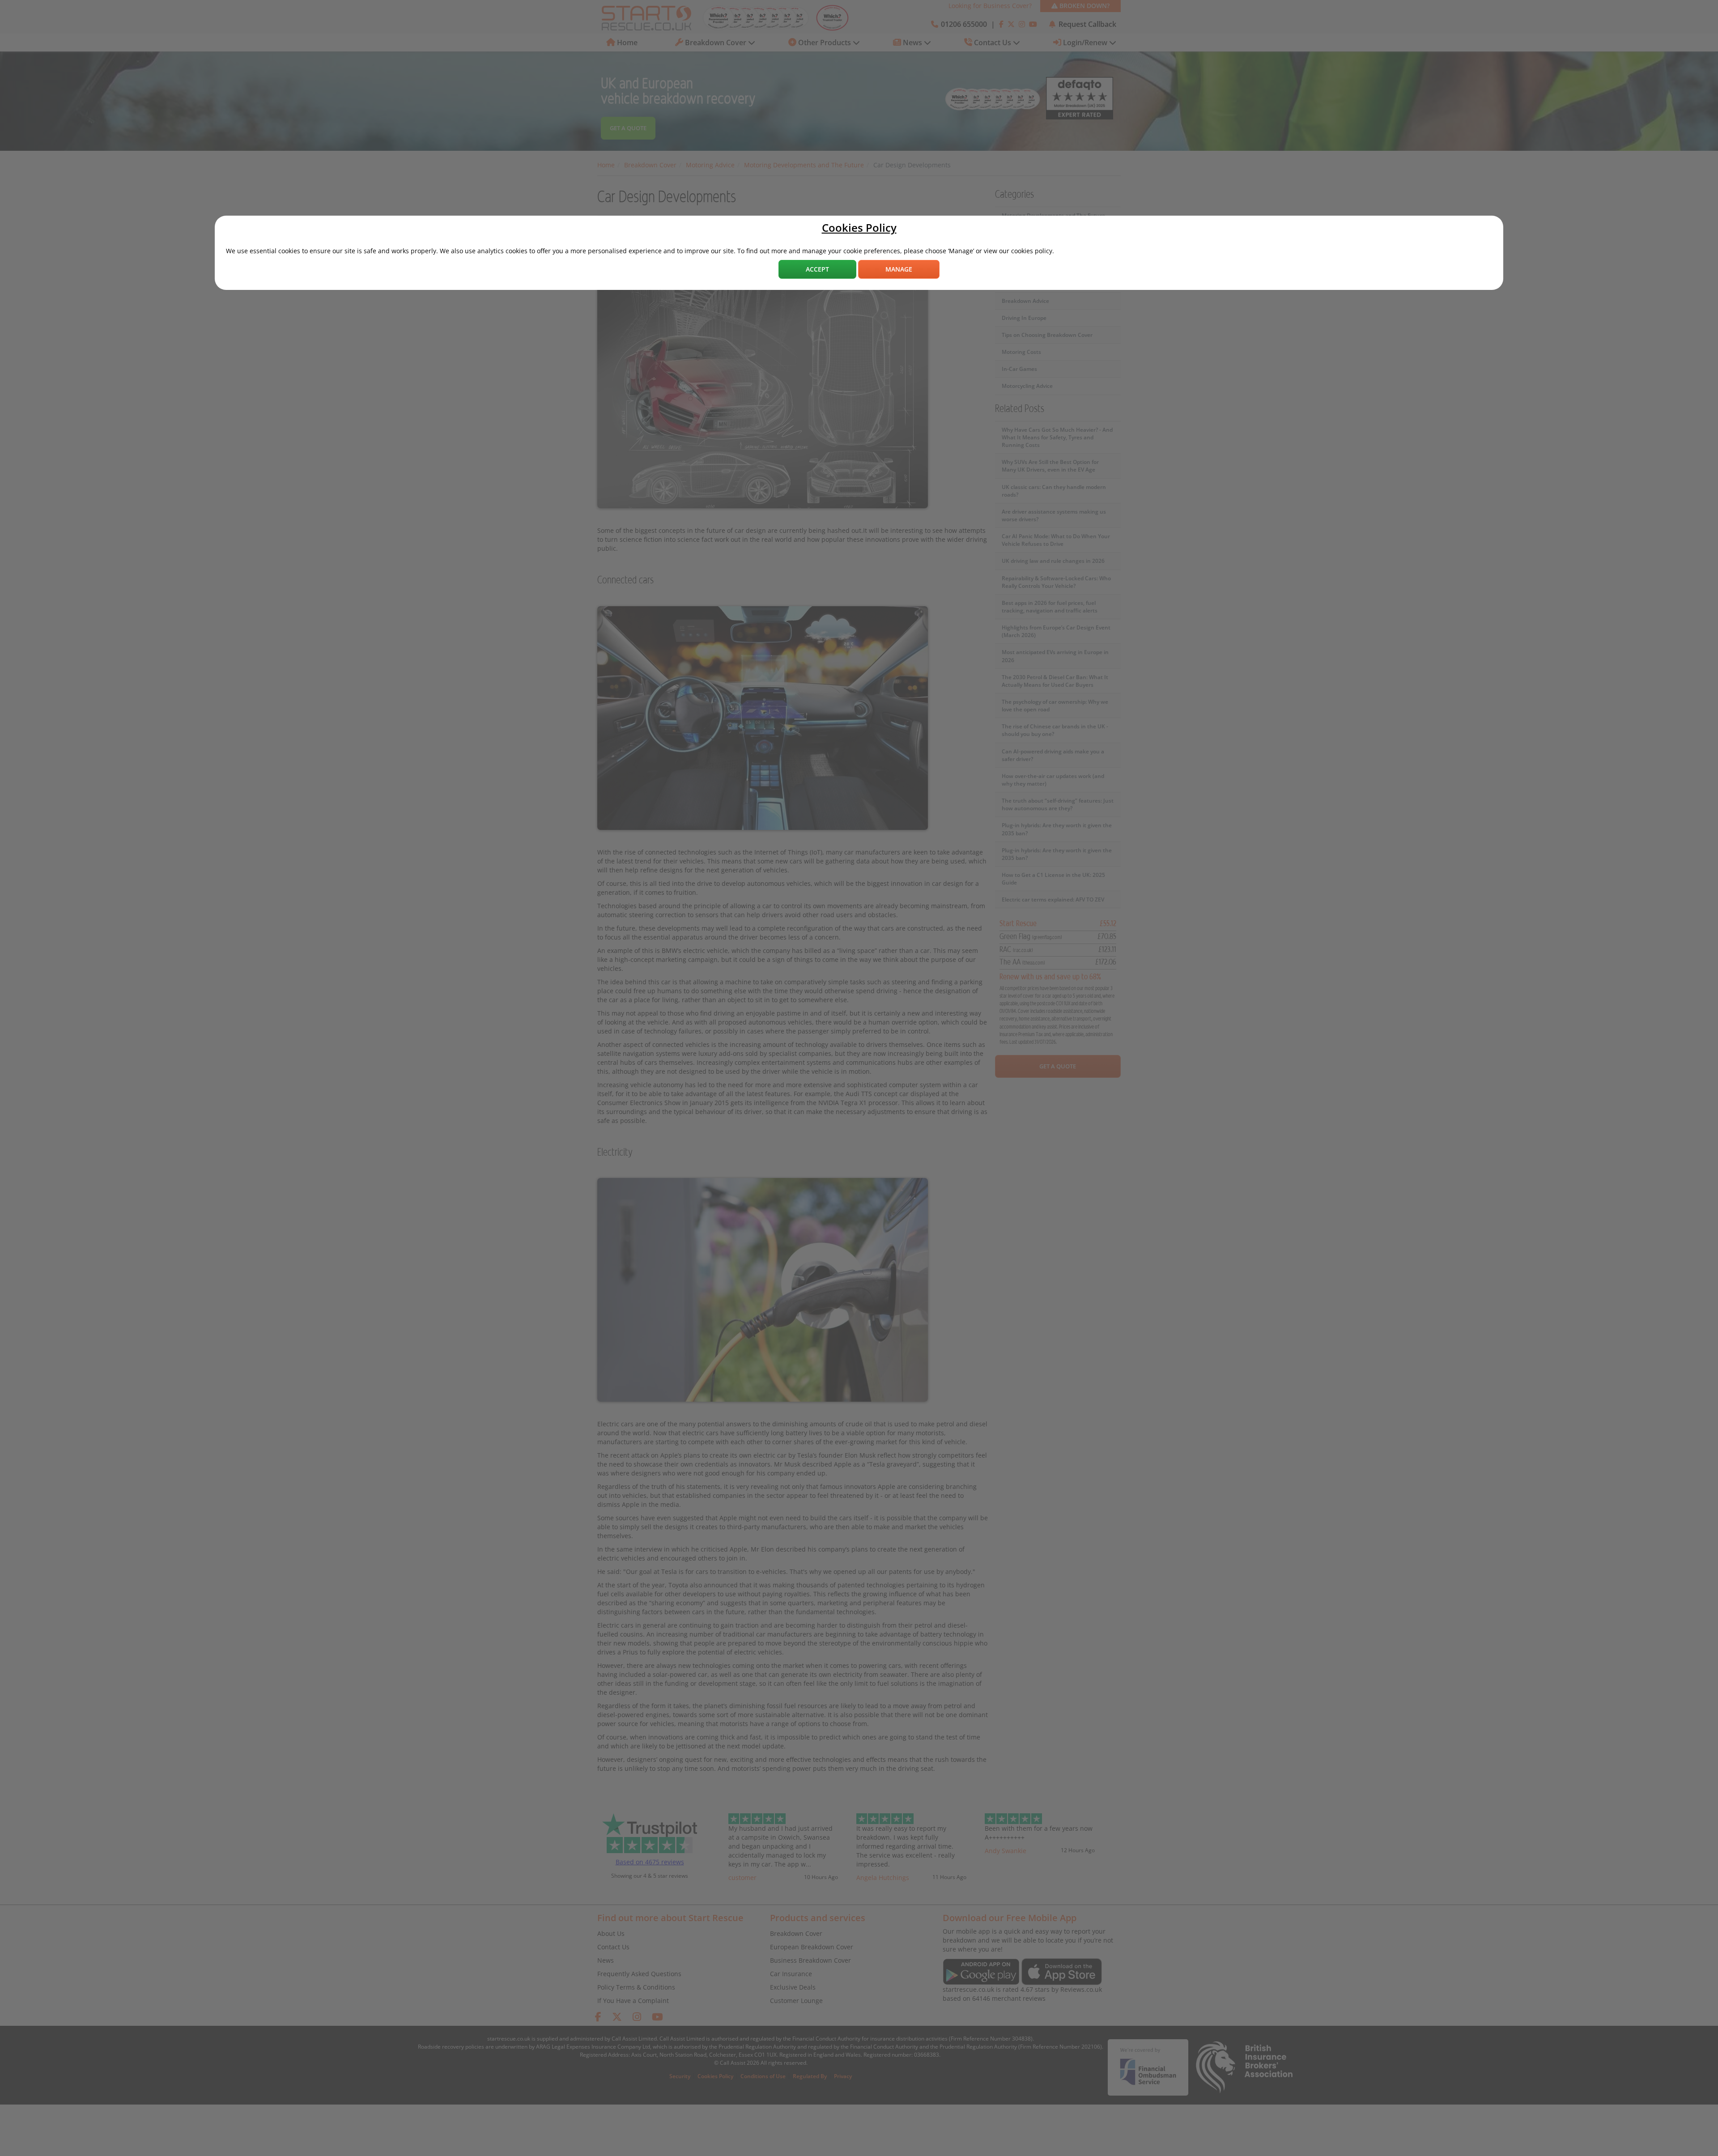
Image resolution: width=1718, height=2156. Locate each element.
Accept (817, 269)
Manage (899, 269)
